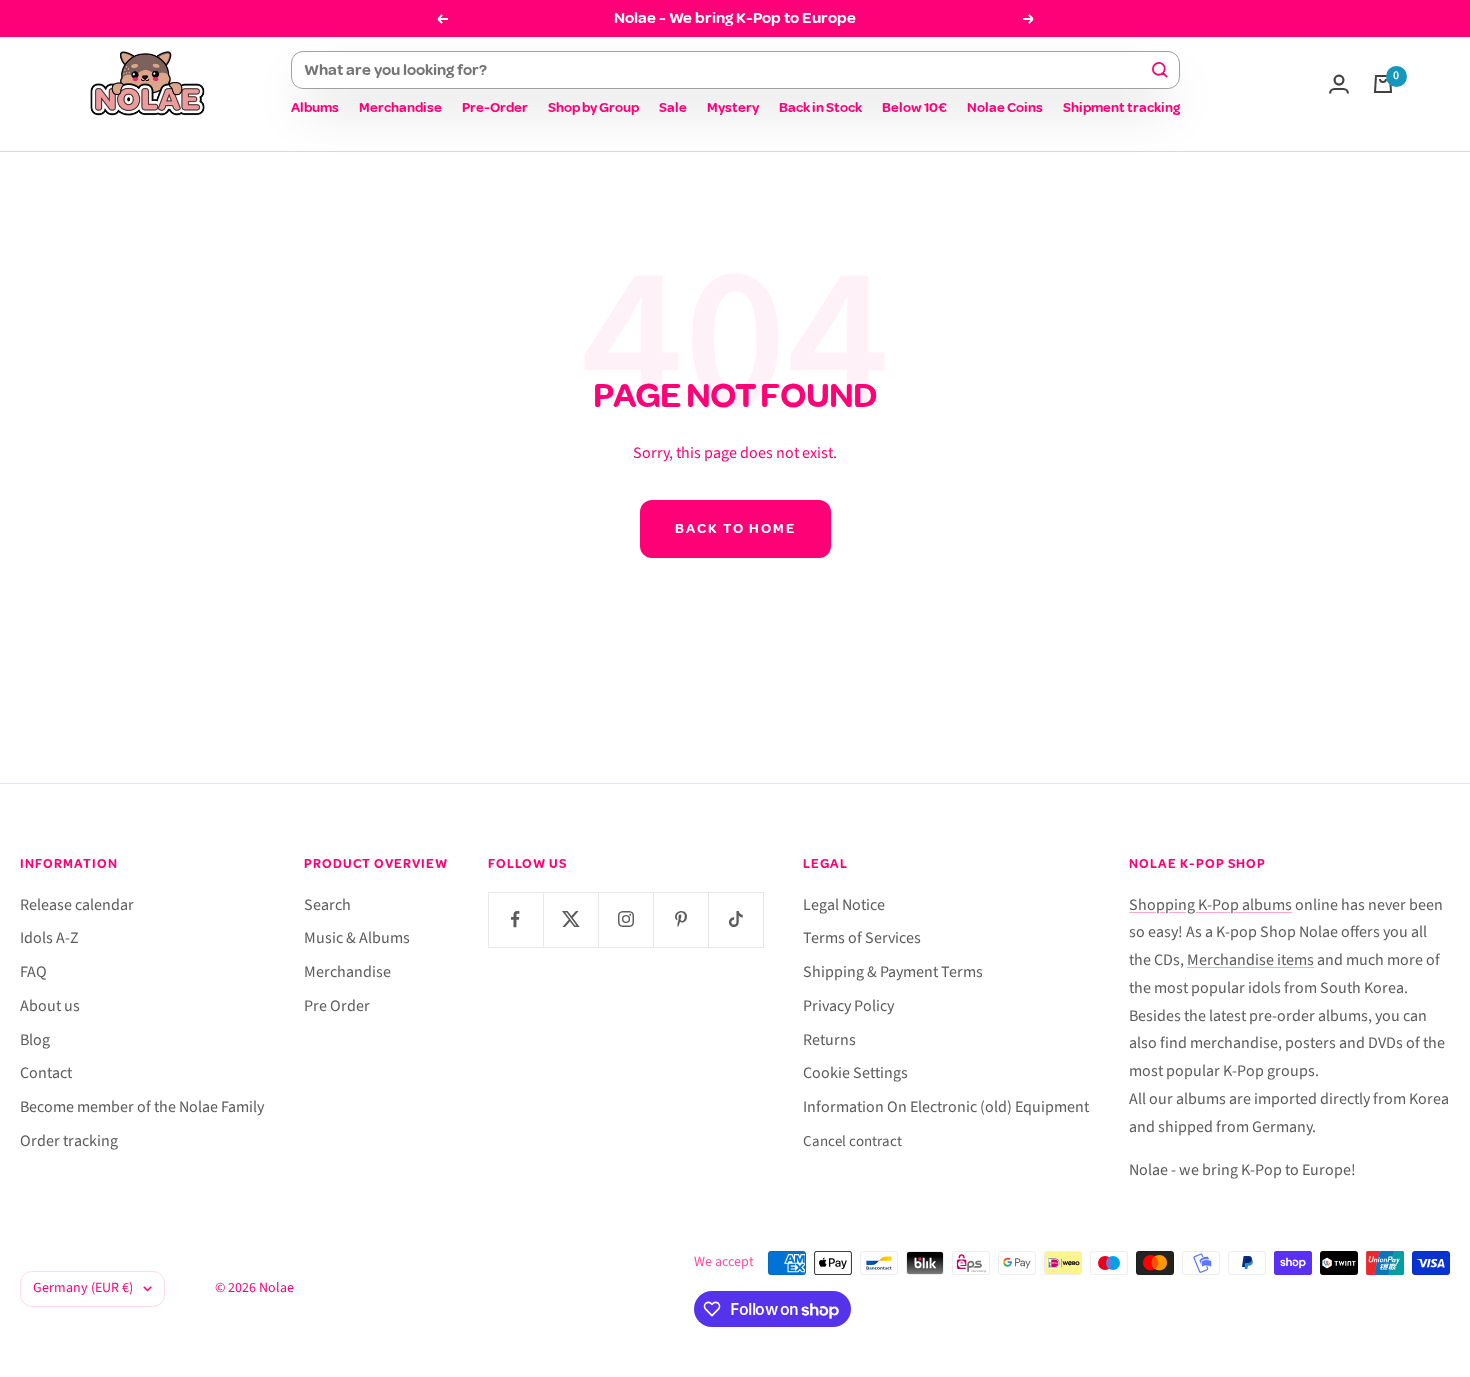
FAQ (33, 972)
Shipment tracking (1121, 107)
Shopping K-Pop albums (1210, 905)
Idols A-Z (49, 938)
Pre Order (337, 1006)
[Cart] (1383, 84)
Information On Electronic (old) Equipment (946, 1107)
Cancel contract (852, 1141)
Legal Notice (844, 905)
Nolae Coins (1005, 107)
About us (50, 1006)
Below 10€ (914, 107)
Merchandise (400, 107)
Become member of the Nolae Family (142, 1107)
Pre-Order (495, 107)
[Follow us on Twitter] (570, 919)
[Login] (1339, 84)
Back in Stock (820, 107)
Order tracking (69, 1141)
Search (327, 905)
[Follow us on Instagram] (625, 919)
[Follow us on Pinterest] (680, 919)
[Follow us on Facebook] (515, 919)
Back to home (735, 528)
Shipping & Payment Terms (893, 972)
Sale (673, 107)
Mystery (733, 107)
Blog (35, 1040)
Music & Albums (357, 938)
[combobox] (726, 70)
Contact (46, 1073)
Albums (315, 107)
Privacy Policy (848, 1006)
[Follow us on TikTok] (735, 919)
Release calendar (77, 905)
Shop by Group (593, 107)
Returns (829, 1040)
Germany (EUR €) (83, 1288)
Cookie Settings (855, 1073)
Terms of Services (862, 938)
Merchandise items (1250, 960)
